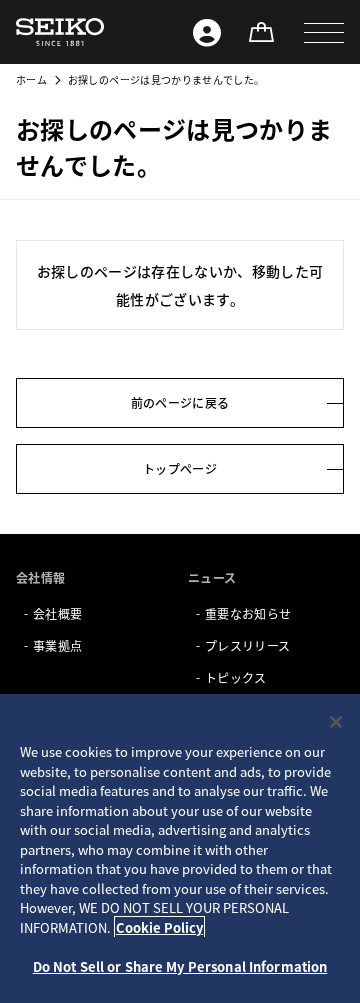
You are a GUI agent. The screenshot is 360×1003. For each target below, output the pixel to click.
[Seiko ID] (207, 32)
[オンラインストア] (261, 32)
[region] (180, 848)
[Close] (336, 722)
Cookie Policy (159, 927)
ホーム (31, 79)
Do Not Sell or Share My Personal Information (180, 966)
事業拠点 (57, 645)
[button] (324, 32)
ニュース (212, 577)
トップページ (180, 468)
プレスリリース (247, 645)
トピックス (236, 677)
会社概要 (57, 613)
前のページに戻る (180, 402)
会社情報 (40, 577)
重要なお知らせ (248, 613)
